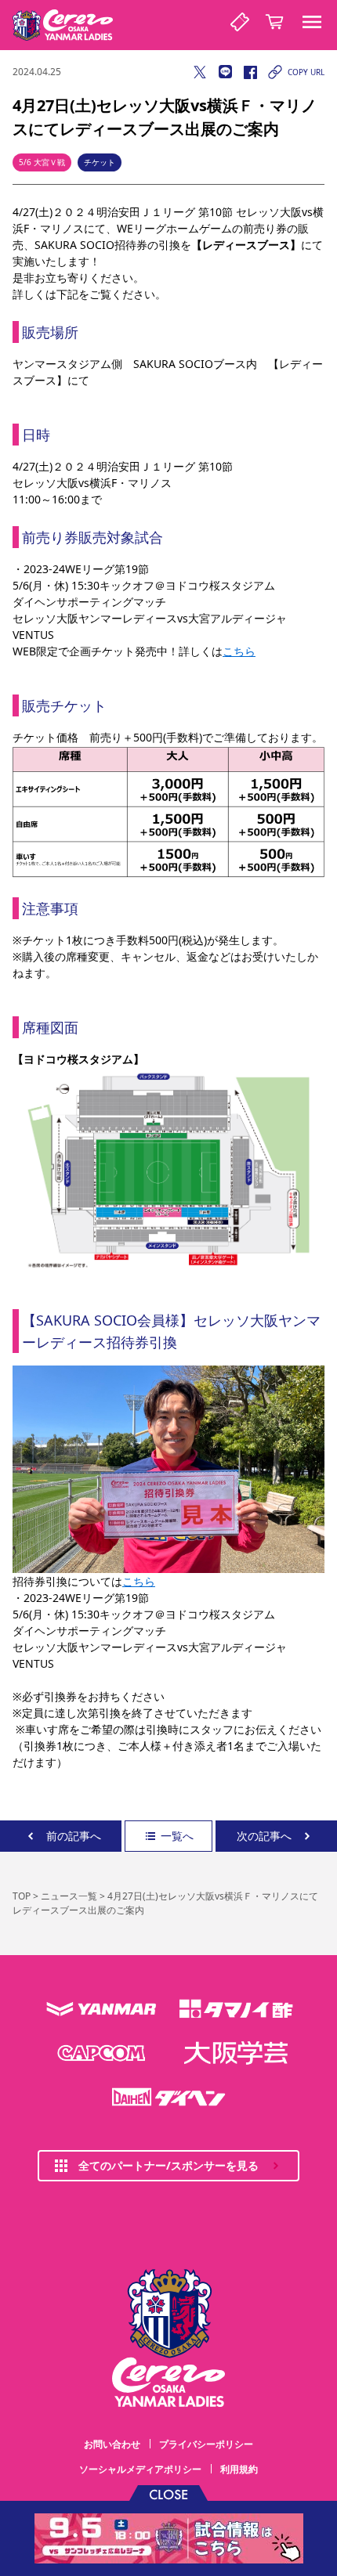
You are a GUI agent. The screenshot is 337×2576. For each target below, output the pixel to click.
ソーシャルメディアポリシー (140, 2469)
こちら (239, 651)
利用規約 (239, 2469)
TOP (22, 1896)
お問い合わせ (112, 2444)
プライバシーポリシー (206, 2444)
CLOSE (168, 2493)
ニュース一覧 (69, 1896)
